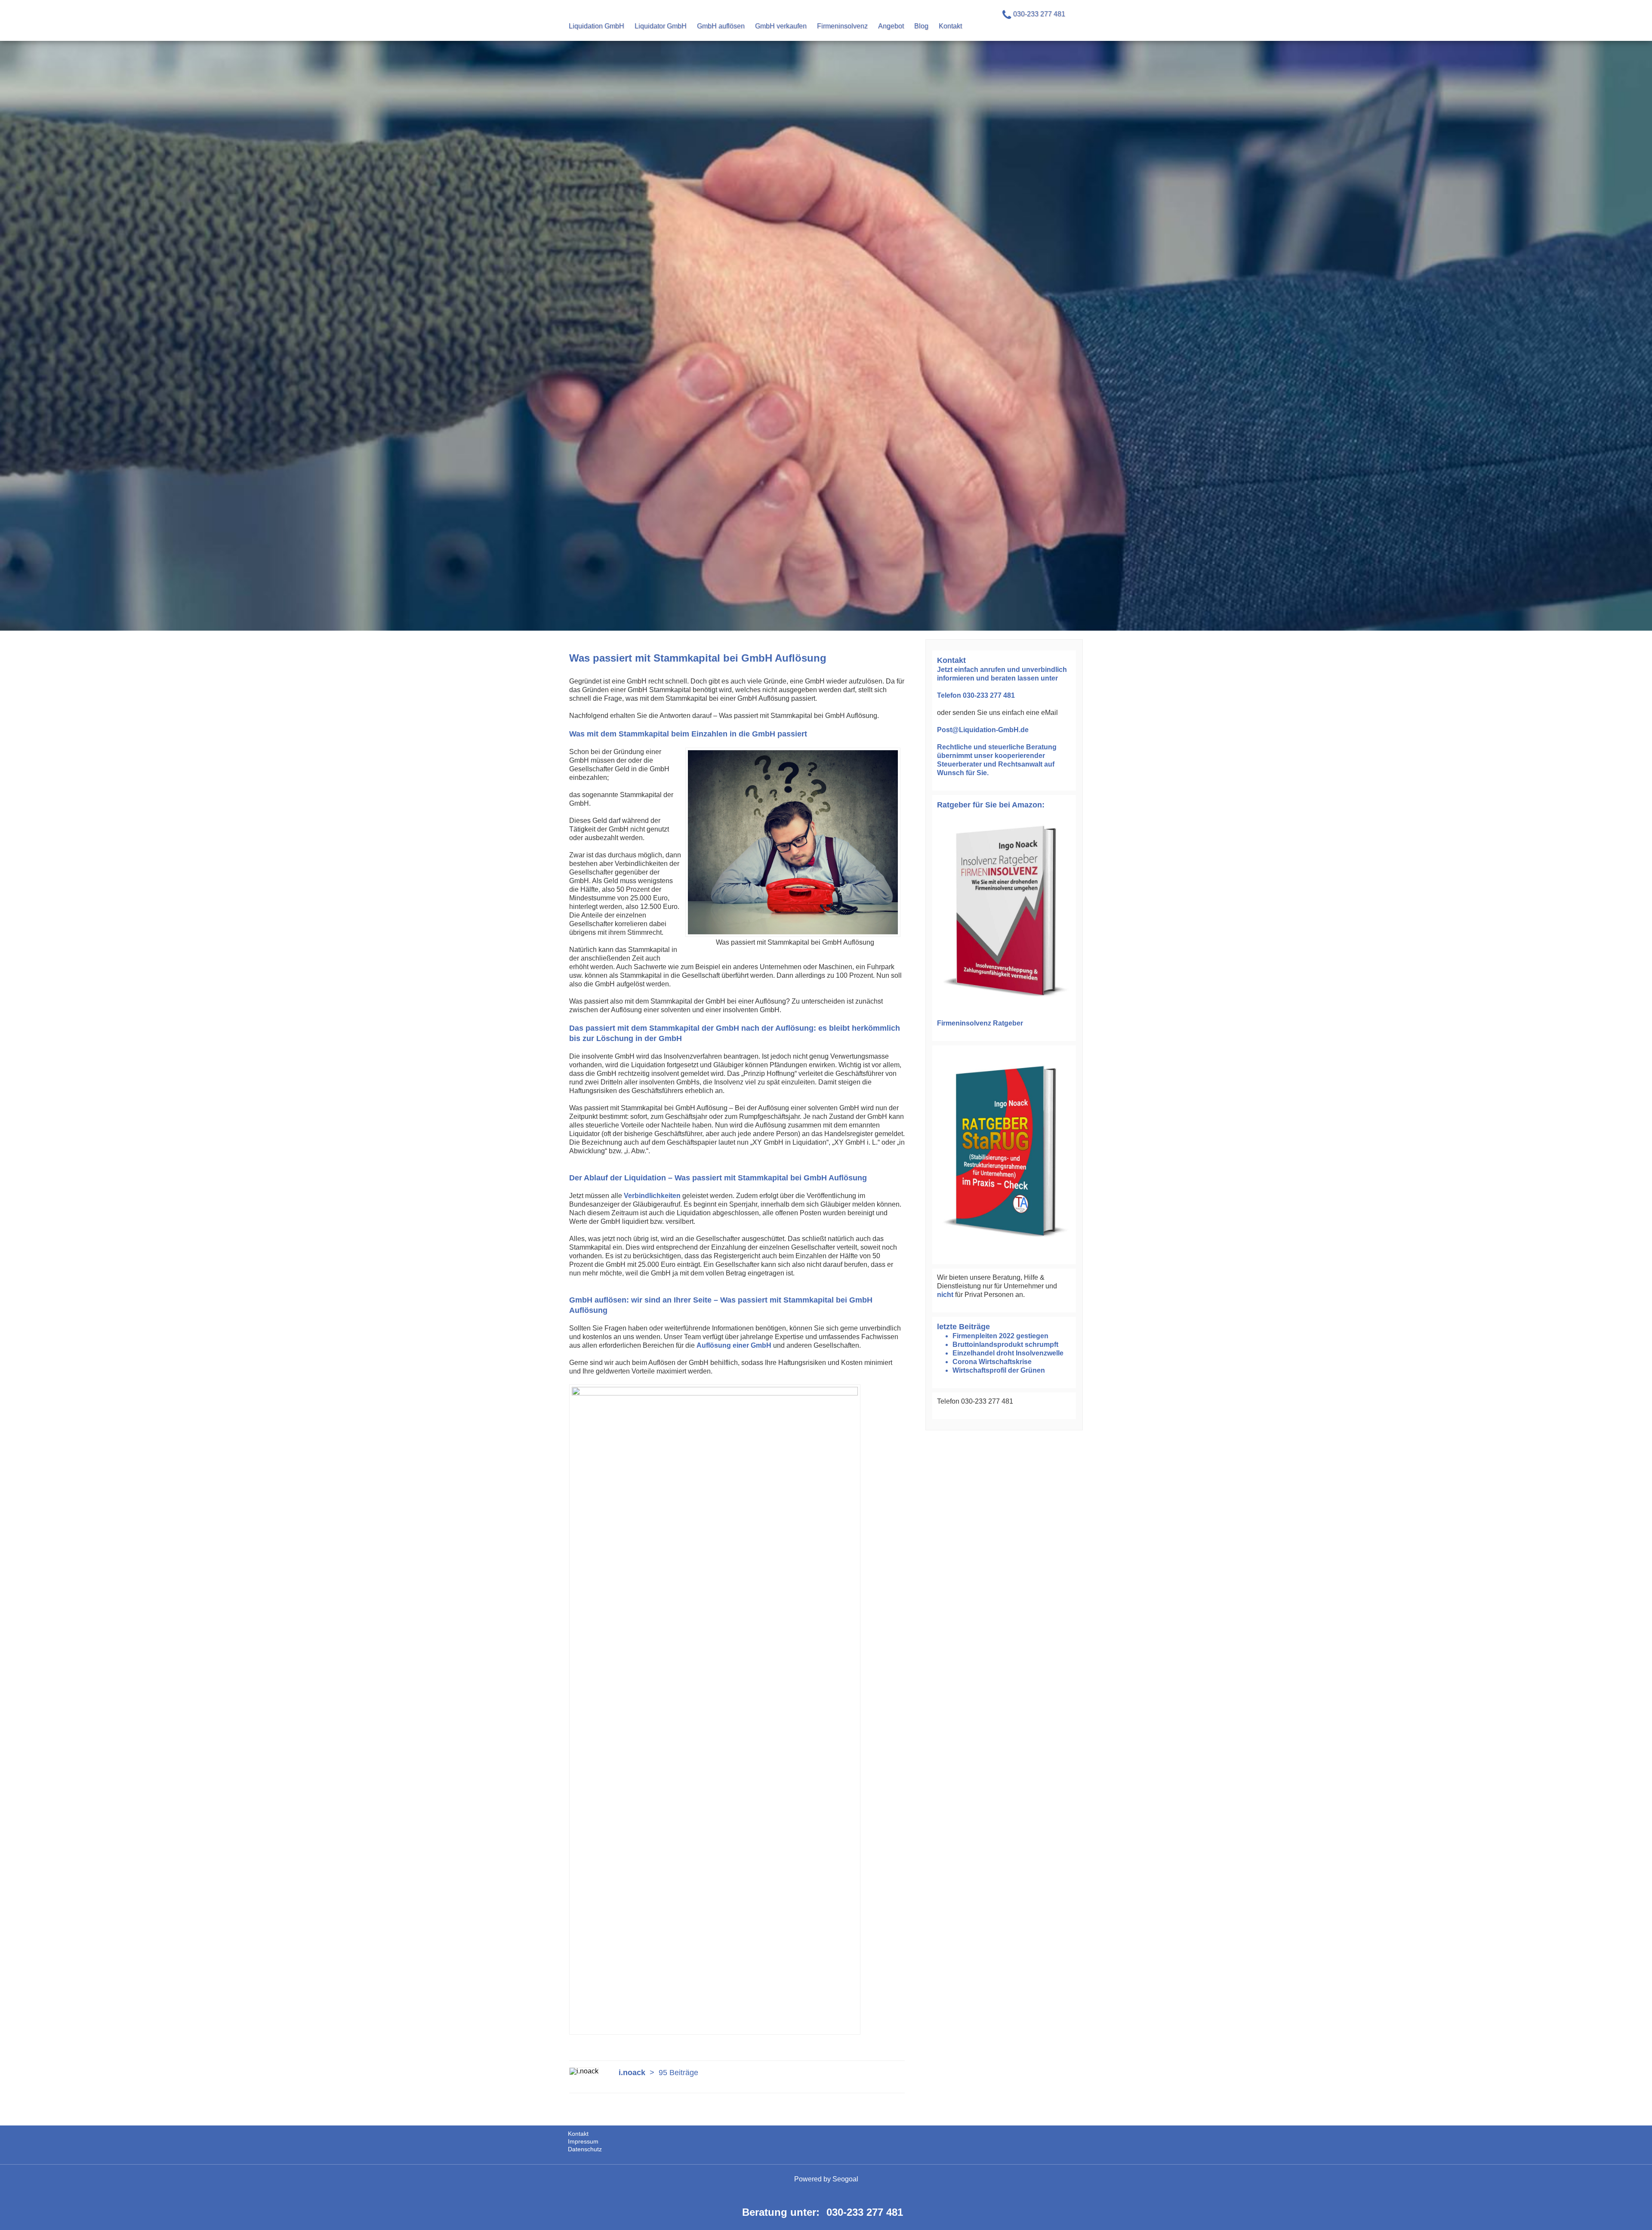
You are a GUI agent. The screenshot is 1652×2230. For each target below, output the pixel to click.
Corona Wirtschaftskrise (992, 1362)
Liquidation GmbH (596, 26)
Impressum (583, 2141)
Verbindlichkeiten (652, 1196)
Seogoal (845, 2179)
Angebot (891, 26)
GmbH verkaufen (781, 26)
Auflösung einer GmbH (734, 1345)
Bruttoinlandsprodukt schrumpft (1005, 1344)
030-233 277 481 (865, 2212)
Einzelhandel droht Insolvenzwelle (1008, 1353)
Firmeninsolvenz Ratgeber (980, 1023)
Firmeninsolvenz (842, 26)
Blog (921, 26)
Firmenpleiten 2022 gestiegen (1000, 1336)
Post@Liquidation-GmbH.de (983, 730)
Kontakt (950, 26)
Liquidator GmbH (661, 26)
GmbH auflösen (721, 26)
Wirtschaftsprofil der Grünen (999, 1370)
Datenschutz (585, 2149)
